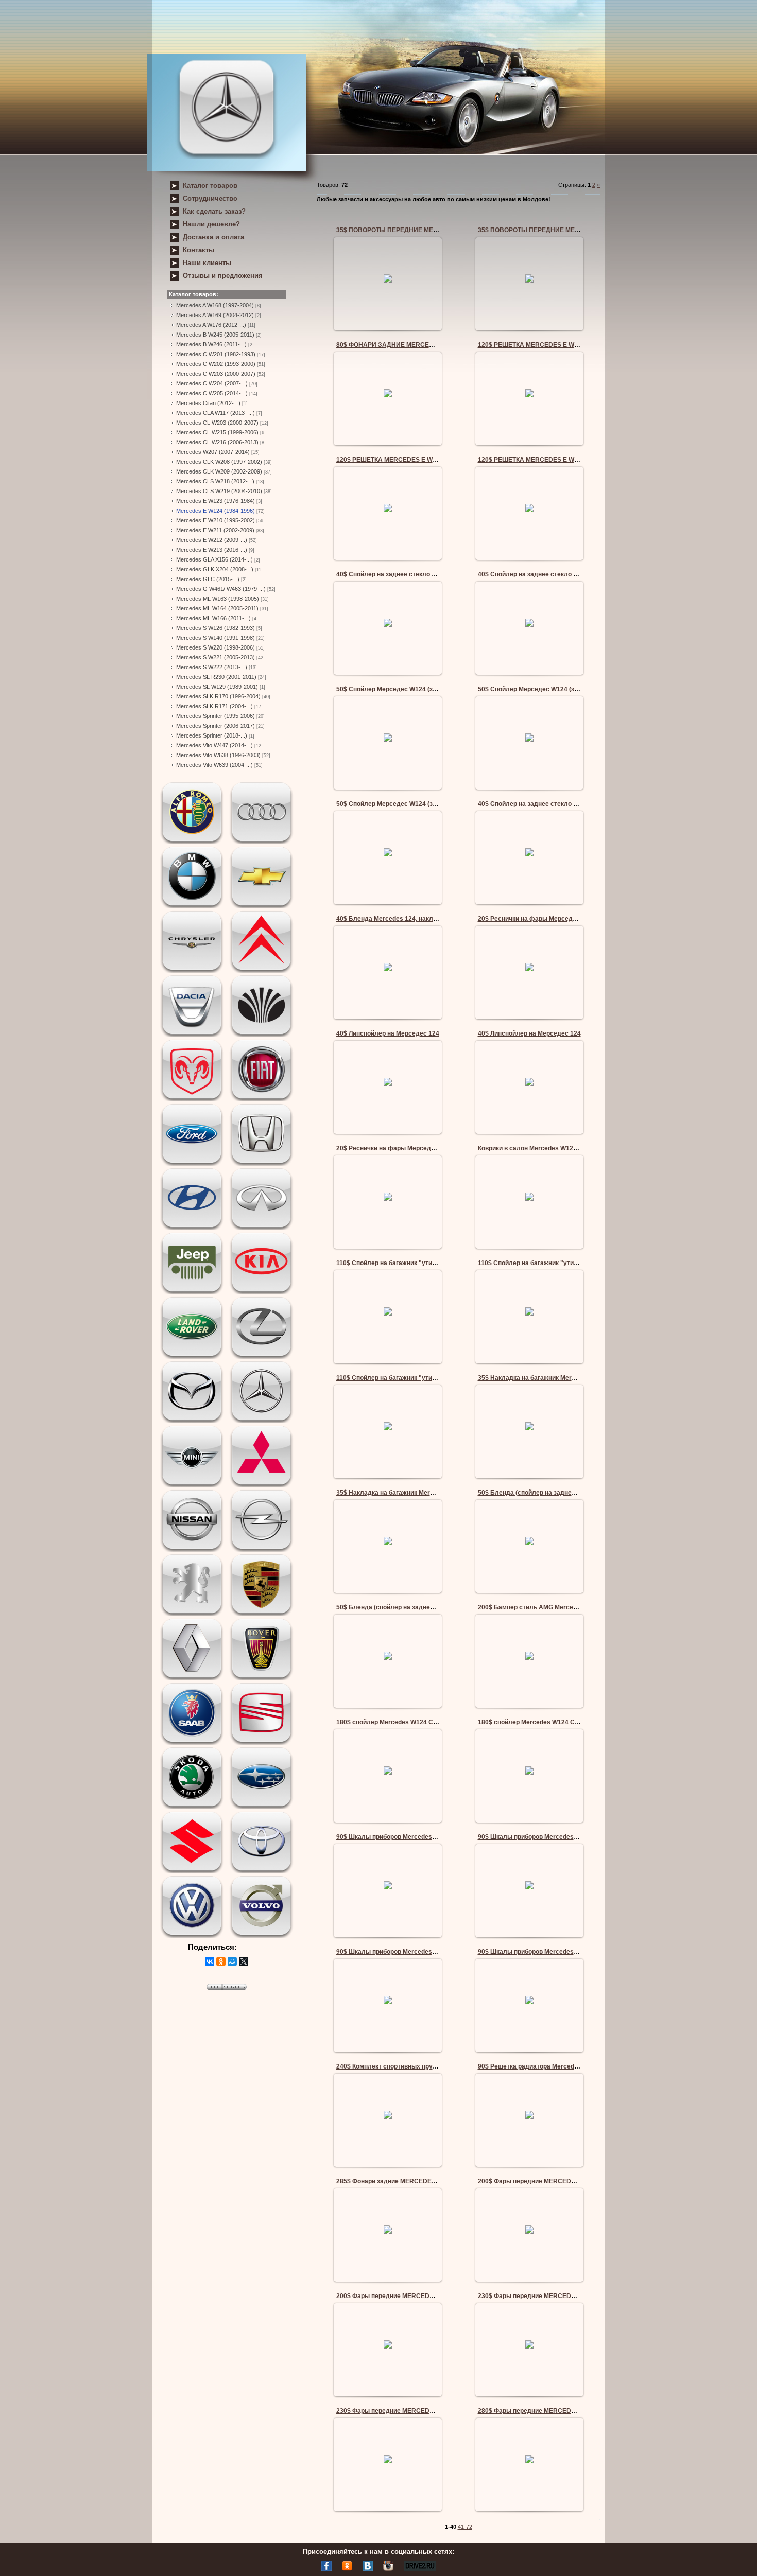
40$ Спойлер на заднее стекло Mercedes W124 (408, 574)
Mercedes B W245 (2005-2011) (215, 335)
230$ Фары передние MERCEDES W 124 (538, 2296)
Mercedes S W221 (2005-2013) (216, 657)
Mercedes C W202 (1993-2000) (216, 364)
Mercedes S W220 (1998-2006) (216, 647)
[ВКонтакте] (210, 1961)
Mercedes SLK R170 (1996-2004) (218, 696)
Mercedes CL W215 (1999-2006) (217, 432)
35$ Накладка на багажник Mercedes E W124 (546, 1378)
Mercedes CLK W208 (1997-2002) (219, 462)
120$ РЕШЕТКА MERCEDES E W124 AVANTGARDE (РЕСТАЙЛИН (575, 345)
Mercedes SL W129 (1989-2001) (217, 687)
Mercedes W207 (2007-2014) (213, 452)
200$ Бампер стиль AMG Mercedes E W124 (543, 1607)
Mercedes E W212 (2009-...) (212, 540)
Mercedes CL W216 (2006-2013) (217, 442)
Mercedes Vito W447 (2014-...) (214, 745)
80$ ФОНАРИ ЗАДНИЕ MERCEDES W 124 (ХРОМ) (411, 345)
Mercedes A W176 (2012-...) (211, 325)
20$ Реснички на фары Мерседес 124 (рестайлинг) (414, 1148)
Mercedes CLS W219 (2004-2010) (219, 491)
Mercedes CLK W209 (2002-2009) (219, 471)
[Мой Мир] (232, 1961)
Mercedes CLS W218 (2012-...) (215, 481)
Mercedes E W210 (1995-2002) (216, 520)
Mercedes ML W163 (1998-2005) (218, 599)
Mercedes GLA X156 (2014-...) (214, 559)
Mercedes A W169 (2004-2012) (215, 315)
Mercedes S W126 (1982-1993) (216, 628)
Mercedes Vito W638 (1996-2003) (218, 755)
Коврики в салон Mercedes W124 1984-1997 (544, 1148)
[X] (244, 1961)
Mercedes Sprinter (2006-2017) (216, 726)
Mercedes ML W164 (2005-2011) (217, 608)
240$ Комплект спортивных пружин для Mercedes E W (419, 2066)
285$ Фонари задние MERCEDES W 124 (396, 2181)
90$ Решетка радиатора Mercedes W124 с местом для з (563, 2066)
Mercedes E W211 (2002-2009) (215, 530)
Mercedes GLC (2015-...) (208, 579)
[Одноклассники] (221, 1961)
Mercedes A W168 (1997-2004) (215, 305)
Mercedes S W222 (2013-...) (212, 667)
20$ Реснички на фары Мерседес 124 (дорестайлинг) (559, 919)
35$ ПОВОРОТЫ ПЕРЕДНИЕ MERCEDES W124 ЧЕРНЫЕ (421, 230)
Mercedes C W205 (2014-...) (212, 393)
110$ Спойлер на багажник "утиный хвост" (401, 1263)
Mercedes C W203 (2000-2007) (216, 374)
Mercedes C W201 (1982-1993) (216, 354)
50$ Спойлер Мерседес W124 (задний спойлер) (408, 689)
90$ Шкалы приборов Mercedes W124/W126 (402, 1837)
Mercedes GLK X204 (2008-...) (215, 569)
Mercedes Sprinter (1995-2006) (216, 716)
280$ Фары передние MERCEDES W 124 (538, 2411)
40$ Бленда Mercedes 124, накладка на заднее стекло (419, 919)
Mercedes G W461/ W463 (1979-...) (221, 589)
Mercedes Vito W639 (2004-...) (214, 765)
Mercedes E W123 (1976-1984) (216, 501)
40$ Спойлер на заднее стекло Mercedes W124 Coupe (560, 804)
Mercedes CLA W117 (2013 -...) (216, 413)
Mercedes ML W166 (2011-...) (213, 618)
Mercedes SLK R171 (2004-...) (214, 706)
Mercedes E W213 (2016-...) (212, 550)
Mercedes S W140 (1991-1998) (216, 638)
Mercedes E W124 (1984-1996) (216, 511)
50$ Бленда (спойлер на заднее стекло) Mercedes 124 (561, 1493)
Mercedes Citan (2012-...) (208, 403)
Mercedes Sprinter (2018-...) (212, 735)
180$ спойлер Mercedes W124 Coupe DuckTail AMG (413, 1722)
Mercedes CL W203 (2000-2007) (217, 423)
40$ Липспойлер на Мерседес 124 (388, 1033)
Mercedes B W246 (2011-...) (211, 344)
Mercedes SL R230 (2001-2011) (216, 677)
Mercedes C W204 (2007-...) (212, 383)
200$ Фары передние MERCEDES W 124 (538, 2181)
